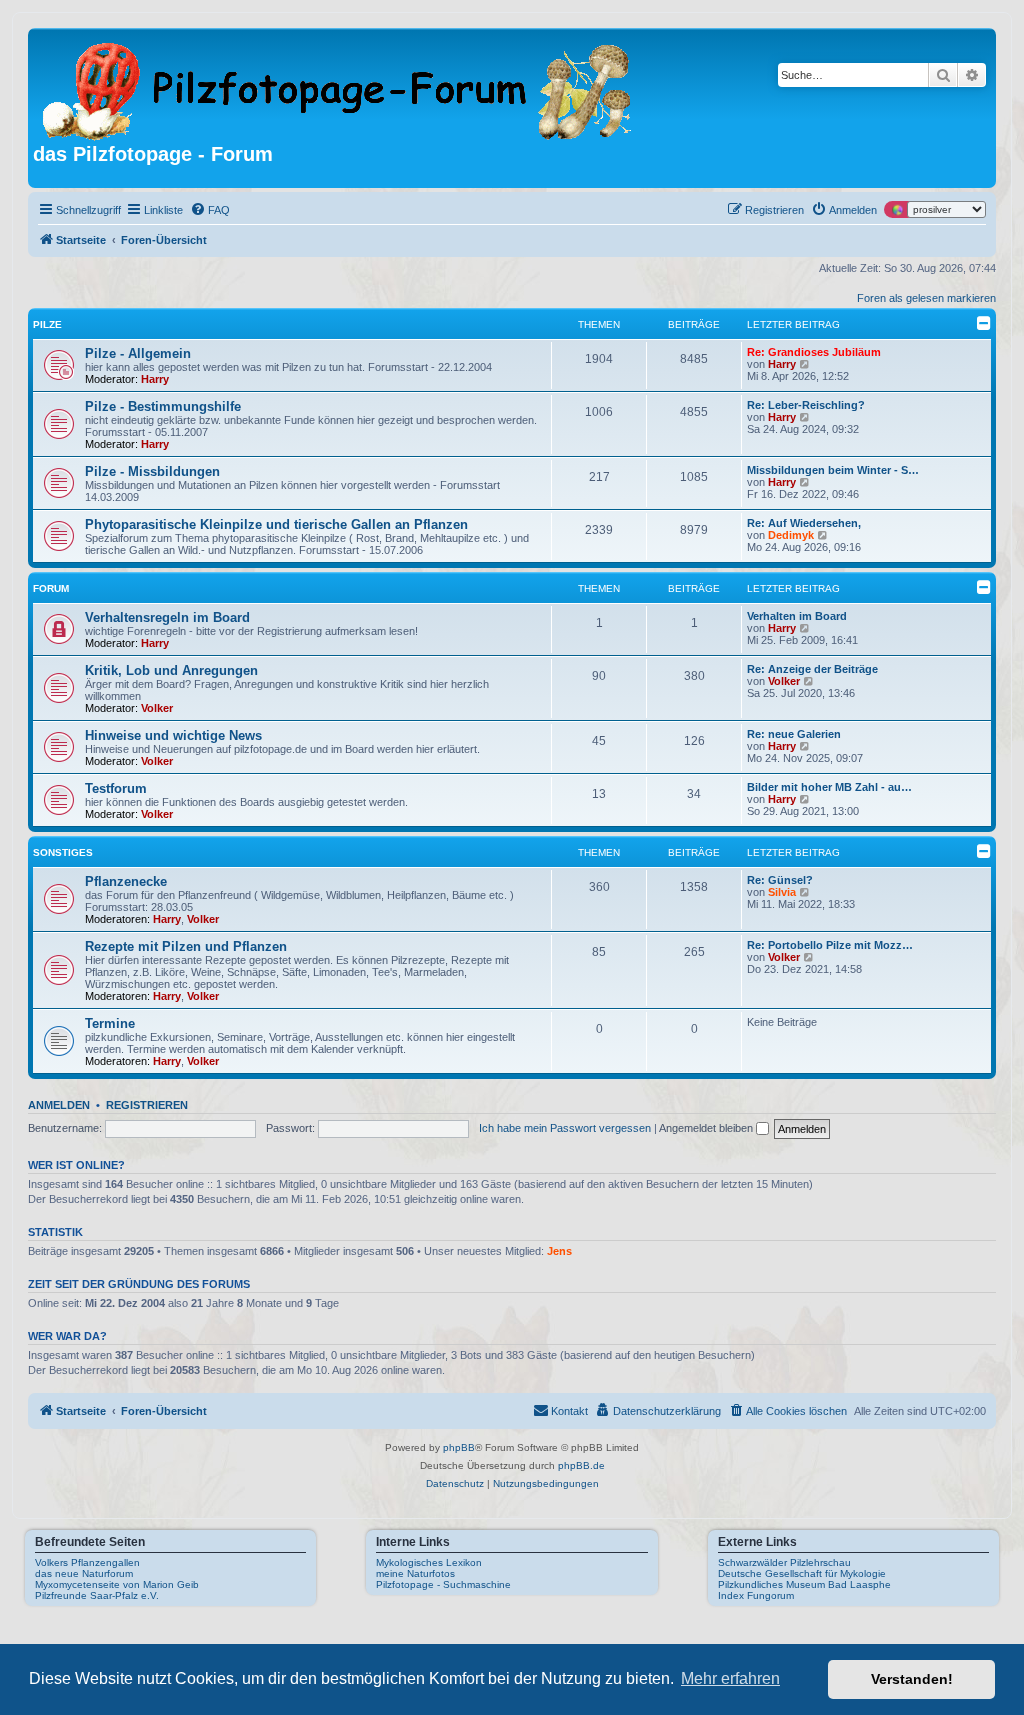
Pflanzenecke (126, 881)
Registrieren (147, 1105)
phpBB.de (581, 1465)
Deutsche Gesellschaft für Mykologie (802, 1573)
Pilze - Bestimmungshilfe (163, 406)
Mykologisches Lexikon (429, 1562)
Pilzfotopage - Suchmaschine (443, 1584)
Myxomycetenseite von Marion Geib (117, 1584)
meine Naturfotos (415, 1573)
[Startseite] (338, 88)
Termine (110, 1023)
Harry (155, 379)
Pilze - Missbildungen (152, 471)
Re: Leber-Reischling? (806, 405)
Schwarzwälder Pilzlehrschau (784, 1562)
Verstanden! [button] (912, 1679)
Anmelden (59, 1105)
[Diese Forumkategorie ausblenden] (984, 323)
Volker (157, 708)
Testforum (116, 788)
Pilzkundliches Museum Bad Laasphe (804, 1584)
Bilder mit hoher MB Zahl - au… (829, 787)
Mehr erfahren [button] (730, 1678)
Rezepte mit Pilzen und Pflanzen (186, 946)
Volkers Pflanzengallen (87, 1562)
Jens (559, 1251)
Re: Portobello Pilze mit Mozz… (830, 945)
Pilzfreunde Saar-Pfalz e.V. (97, 1595)
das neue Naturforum (84, 1573)
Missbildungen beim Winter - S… (833, 470)
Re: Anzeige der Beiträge (812, 669)
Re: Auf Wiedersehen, (804, 523)
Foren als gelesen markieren (926, 298)
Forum (51, 588)
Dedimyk (791, 535)
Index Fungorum (756, 1595)
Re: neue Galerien (794, 734)
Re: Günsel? (780, 880)
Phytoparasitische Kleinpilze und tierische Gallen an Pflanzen (276, 524)
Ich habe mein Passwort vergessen (565, 1128)
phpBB (459, 1447)
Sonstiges (63, 852)
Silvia (782, 892)
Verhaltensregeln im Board (167, 617)
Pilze (47, 324)
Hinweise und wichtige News (173, 735)
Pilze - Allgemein (138, 353)
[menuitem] (210, 210)
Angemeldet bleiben (707, 1128)
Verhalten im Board (797, 616)
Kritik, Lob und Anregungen (171, 670)
